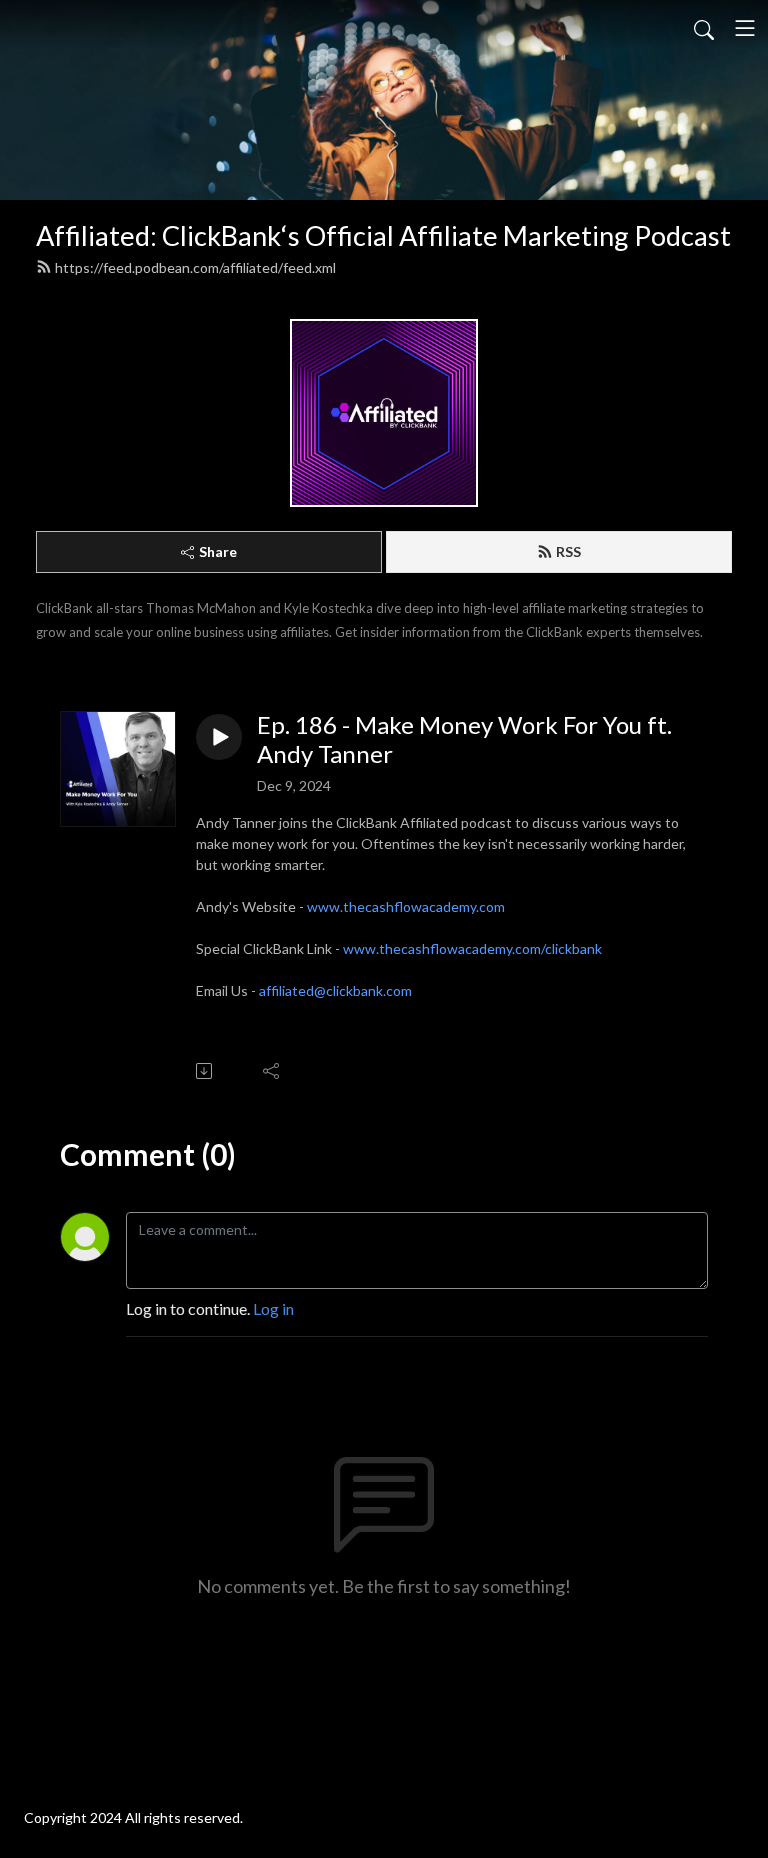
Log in (273, 1308)
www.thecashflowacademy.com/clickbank (472, 948)
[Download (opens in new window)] (205, 1071)
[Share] (272, 1071)
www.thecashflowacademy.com (406, 906)
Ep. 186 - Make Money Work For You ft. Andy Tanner (464, 739)
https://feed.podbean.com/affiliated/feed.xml (195, 267)
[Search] (704, 28)
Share (218, 551)
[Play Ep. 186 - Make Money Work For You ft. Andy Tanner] (219, 737)
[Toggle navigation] (745, 28)
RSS (568, 551)
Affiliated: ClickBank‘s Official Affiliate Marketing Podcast (383, 235)
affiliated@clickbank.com (335, 990)
